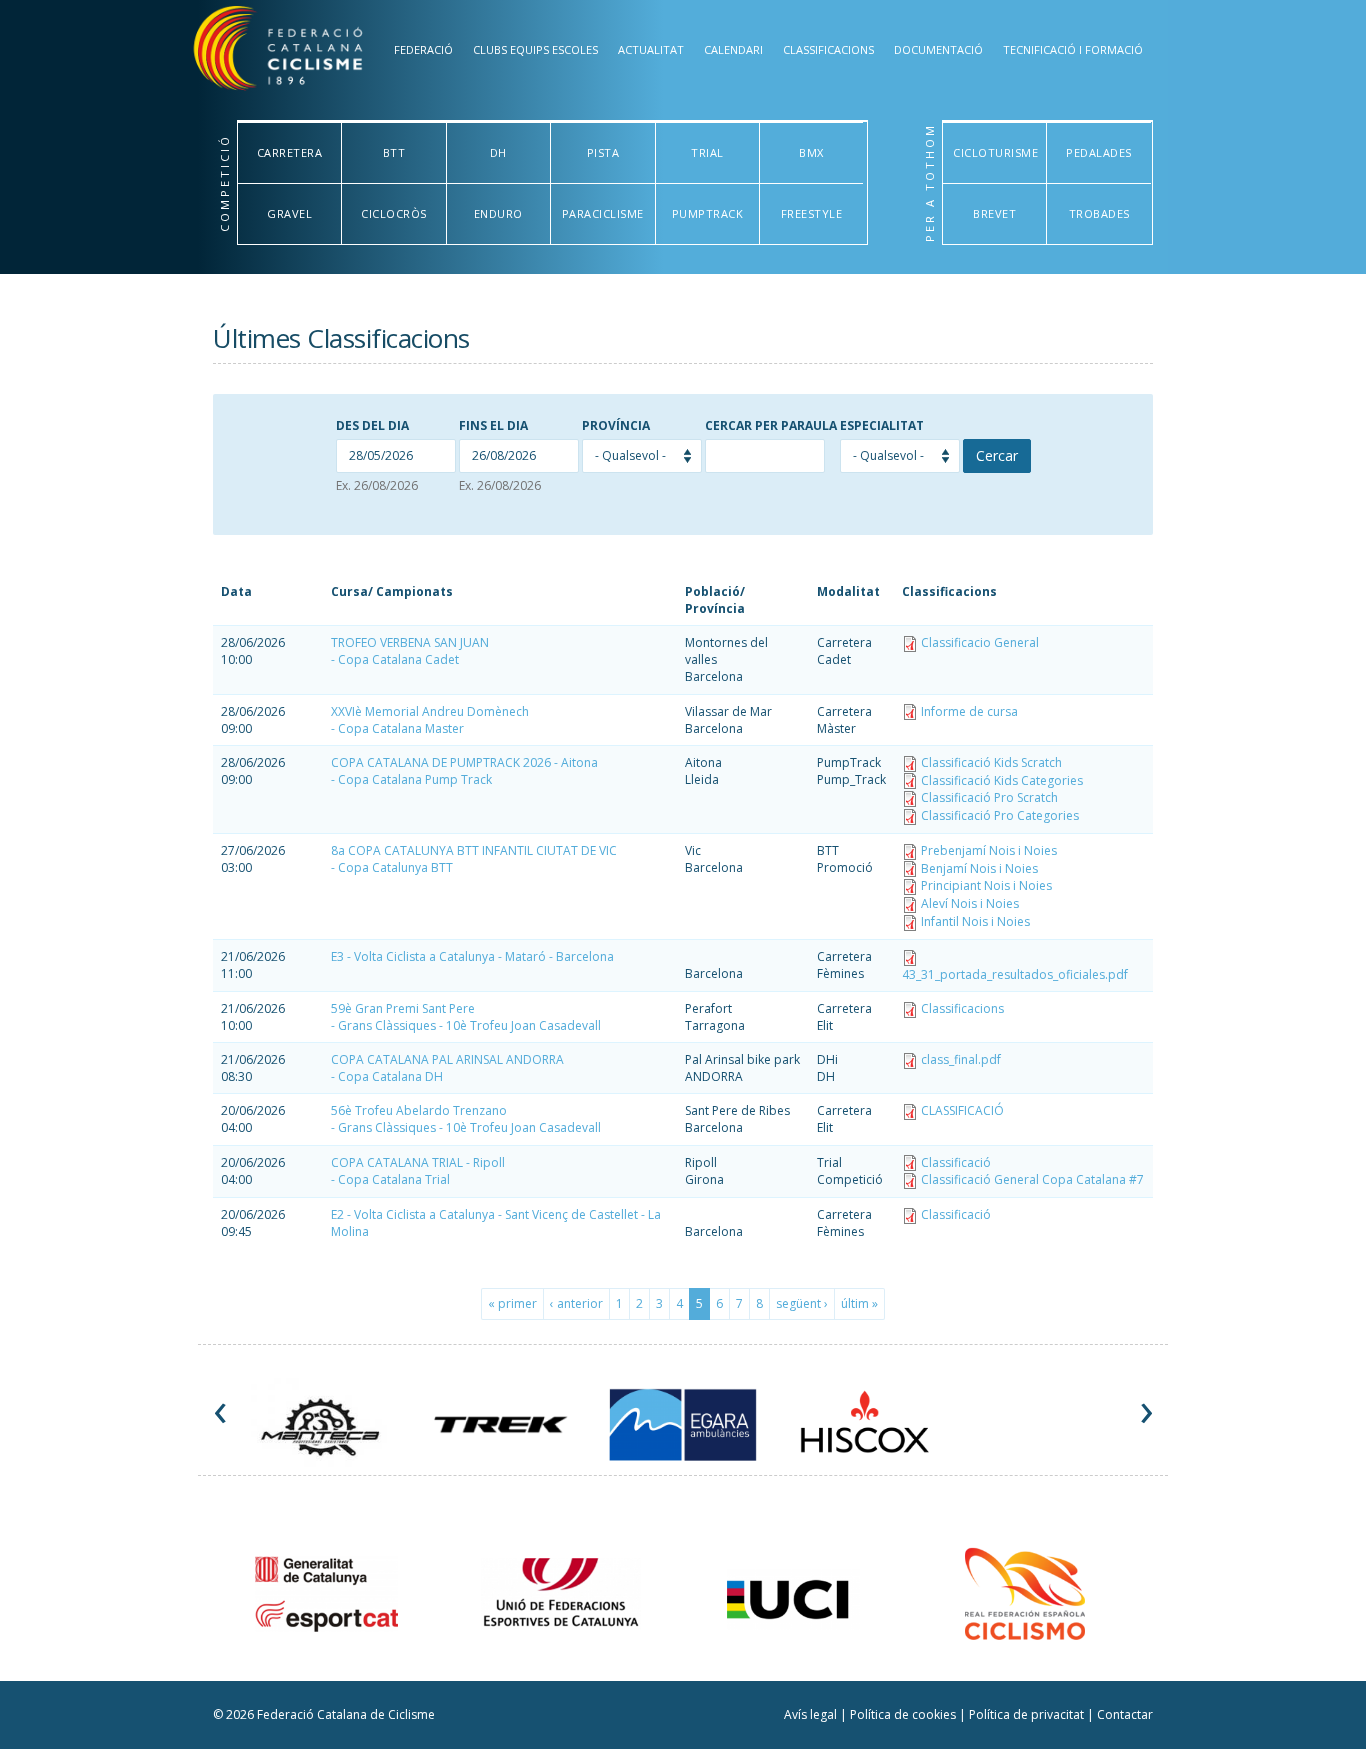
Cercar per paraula (771, 426)
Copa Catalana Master (401, 728)
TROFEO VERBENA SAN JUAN (410, 642)
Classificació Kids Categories (1002, 780)
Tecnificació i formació (1073, 49)
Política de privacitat (1028, 1714)
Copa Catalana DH (390, 1076)
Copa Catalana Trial (394, 1179)
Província (616, 426)
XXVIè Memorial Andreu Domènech (430, 711)
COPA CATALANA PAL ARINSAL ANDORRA (447, 1059)
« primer (512, 1303)
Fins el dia (493, 426)
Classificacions (828, 49)
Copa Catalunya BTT (395, 867)
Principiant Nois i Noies (986, 885)
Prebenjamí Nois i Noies (989, 850)
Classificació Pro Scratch (989, 797)
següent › (802, 1303)
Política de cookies (904, 1714)
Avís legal (812, 1714)
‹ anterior (576, 1303)
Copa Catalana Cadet (398, 659)
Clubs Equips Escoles (535, 49)
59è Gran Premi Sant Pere (403, 1008)
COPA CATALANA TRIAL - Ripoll (418, 1162)
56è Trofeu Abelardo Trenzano (419, 1110)
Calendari (733, 49)
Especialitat (882, 426)
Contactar (1125, 1714)
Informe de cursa (969, 711)
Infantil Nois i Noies (975, 921)
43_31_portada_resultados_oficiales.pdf (1015, 974)
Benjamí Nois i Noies (979, 868)
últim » (859, 1303)
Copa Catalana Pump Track (415, 779)
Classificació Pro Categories (1000, 815)
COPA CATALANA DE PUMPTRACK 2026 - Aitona (464, 762)
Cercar (997, 455)
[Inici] (301, 52)
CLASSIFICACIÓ (962, 1110)
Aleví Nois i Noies (970, 903)
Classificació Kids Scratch (991, 762)
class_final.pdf (961, 1059)
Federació (423, 49)
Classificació (956, 1162)
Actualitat (651, 49)
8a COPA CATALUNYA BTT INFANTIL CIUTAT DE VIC (474, 850)
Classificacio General (980, 642)
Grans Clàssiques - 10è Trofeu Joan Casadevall (469, 1025)
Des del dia (372, 426)
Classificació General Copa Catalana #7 (1032, 1179)
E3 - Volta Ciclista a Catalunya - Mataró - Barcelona (472, 956)
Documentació (938, 49)
